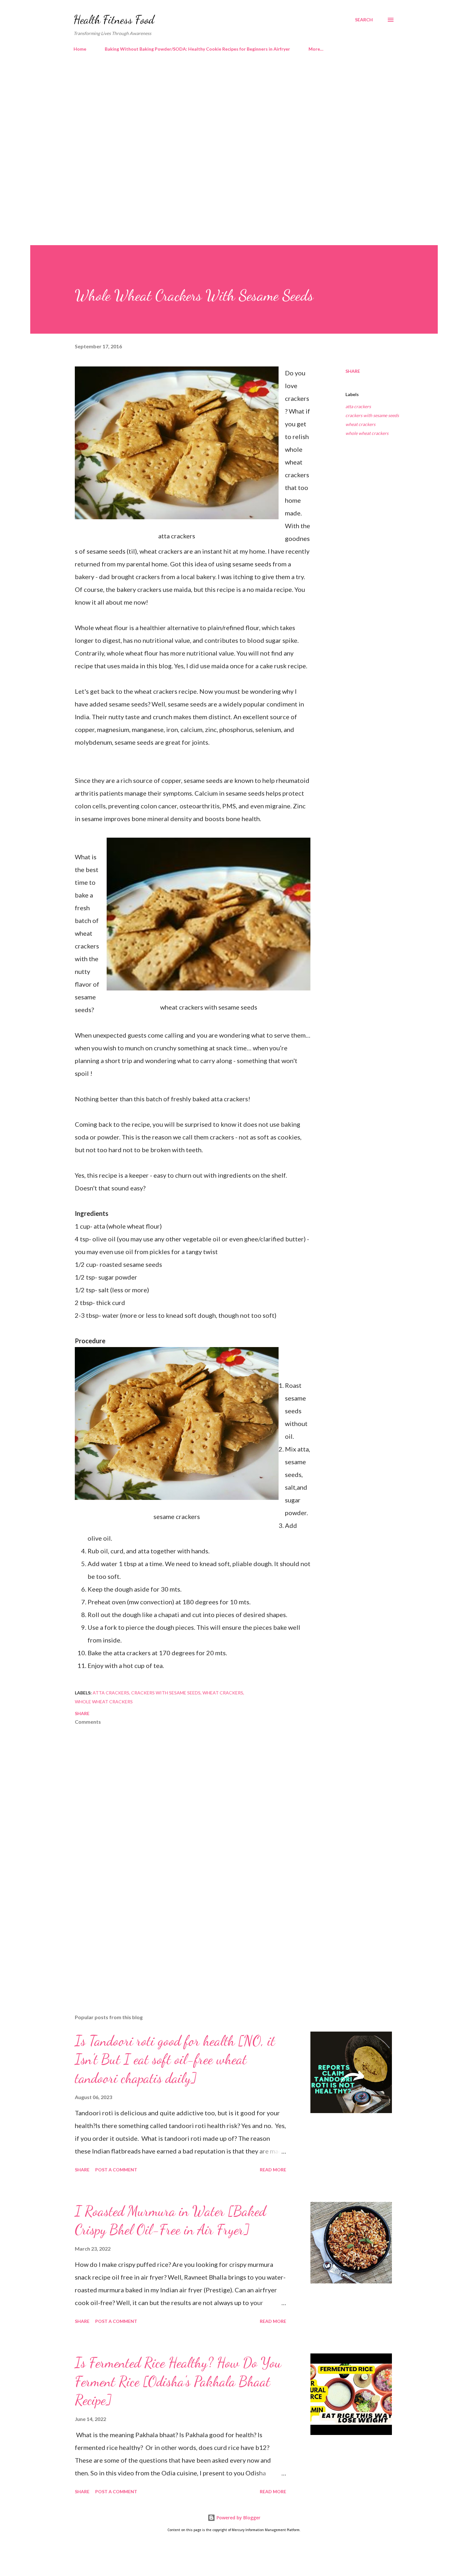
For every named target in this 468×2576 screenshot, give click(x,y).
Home (80, 49)
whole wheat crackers (367, 433)
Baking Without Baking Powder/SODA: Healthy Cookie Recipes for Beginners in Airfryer (197, 49)
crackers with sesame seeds (372, 415)
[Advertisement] (221, 111)
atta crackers (358, 406)
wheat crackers (360, 424)
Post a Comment (116, 2170)
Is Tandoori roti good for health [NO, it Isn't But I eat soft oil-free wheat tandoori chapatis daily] (175, 2059)
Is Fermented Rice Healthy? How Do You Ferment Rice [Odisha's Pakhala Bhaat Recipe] (178, 2381)
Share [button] (353, 371)
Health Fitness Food (114, 20)
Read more (273, 2170)
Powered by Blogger (238, 2518)
